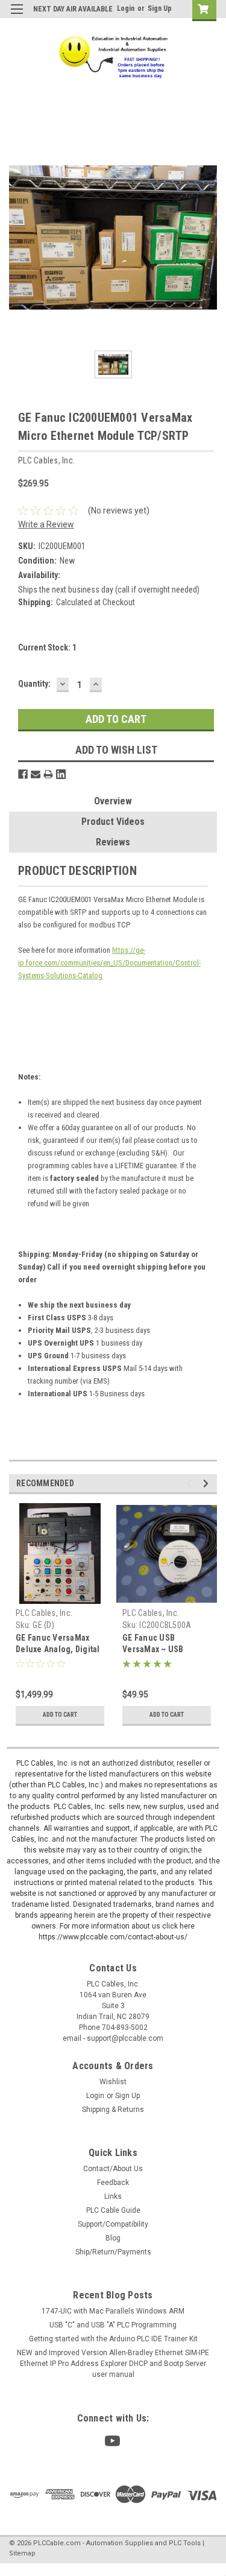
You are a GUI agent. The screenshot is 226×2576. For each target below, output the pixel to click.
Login (126, 8)
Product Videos (113, 822)
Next (208, 1484)
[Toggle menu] (17, 17)
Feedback (113, 2183)
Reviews (113, 842)
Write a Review (46, 524)
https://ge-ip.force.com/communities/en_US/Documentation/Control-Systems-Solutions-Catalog (109, 963)
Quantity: (34, 684)
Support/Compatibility (113, 2224)
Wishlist (113, 2082)
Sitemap (22, 2553)
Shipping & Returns (113, 2110)
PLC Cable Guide (113, 2210)
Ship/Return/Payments (113, 2252)
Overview (113, 801)
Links (113, 2196)
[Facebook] (23, 774)
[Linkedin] (61, 774)
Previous (191, 1484)
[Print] (48, 774)
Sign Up (160, 8)
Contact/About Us (113, 2169)
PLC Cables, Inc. (44, 1613)
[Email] (36, 774)
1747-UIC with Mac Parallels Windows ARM (113, 2311)
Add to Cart (60, 1715)
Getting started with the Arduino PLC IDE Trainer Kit (113, 2339)
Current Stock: (47, 647)
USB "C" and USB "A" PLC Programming (113, 2325)
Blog (113, 2238)
